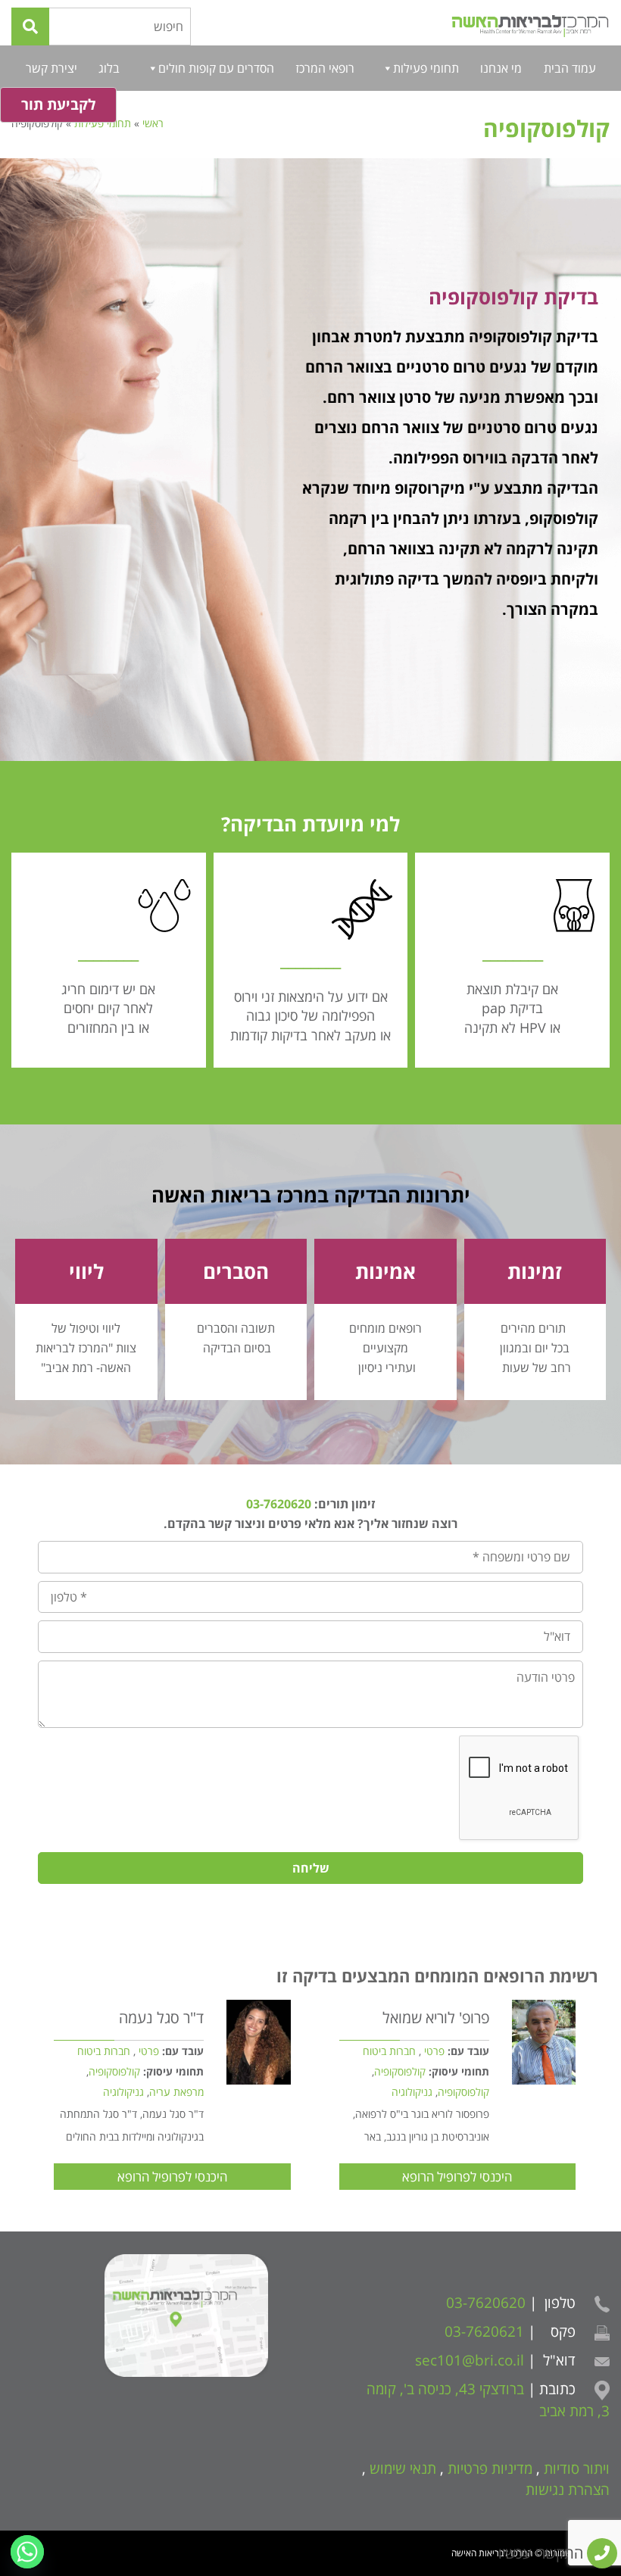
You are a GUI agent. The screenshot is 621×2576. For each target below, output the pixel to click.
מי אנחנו (501, 68)
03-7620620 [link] (279, 1504)
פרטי (434, 2051)
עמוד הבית (570, 68)
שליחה (311, 1868)
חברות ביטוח (389, 2051)
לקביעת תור (58, 104)
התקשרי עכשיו (543, 2553)
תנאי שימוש (403, 2468)
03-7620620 (486, 2303)
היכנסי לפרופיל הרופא (457, 2177)
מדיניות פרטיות (490, 2468)
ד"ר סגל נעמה (161, 2018)
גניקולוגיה (412, 2092)
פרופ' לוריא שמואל (436, 2018)
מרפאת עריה (176, 2092)
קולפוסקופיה (400, 2071)
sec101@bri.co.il (470, 2360)
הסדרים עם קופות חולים (216, 68)
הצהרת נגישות (568, 2490)
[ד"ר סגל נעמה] (258, 2042)
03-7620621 (484, 2331)
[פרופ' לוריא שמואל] (544, 2042)
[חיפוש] (30, 27)
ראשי (153, 123)
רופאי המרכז (325, 68)
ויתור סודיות (577, 2468)
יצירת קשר (51, 68)
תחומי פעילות (426, 68)
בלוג (109, 68)
